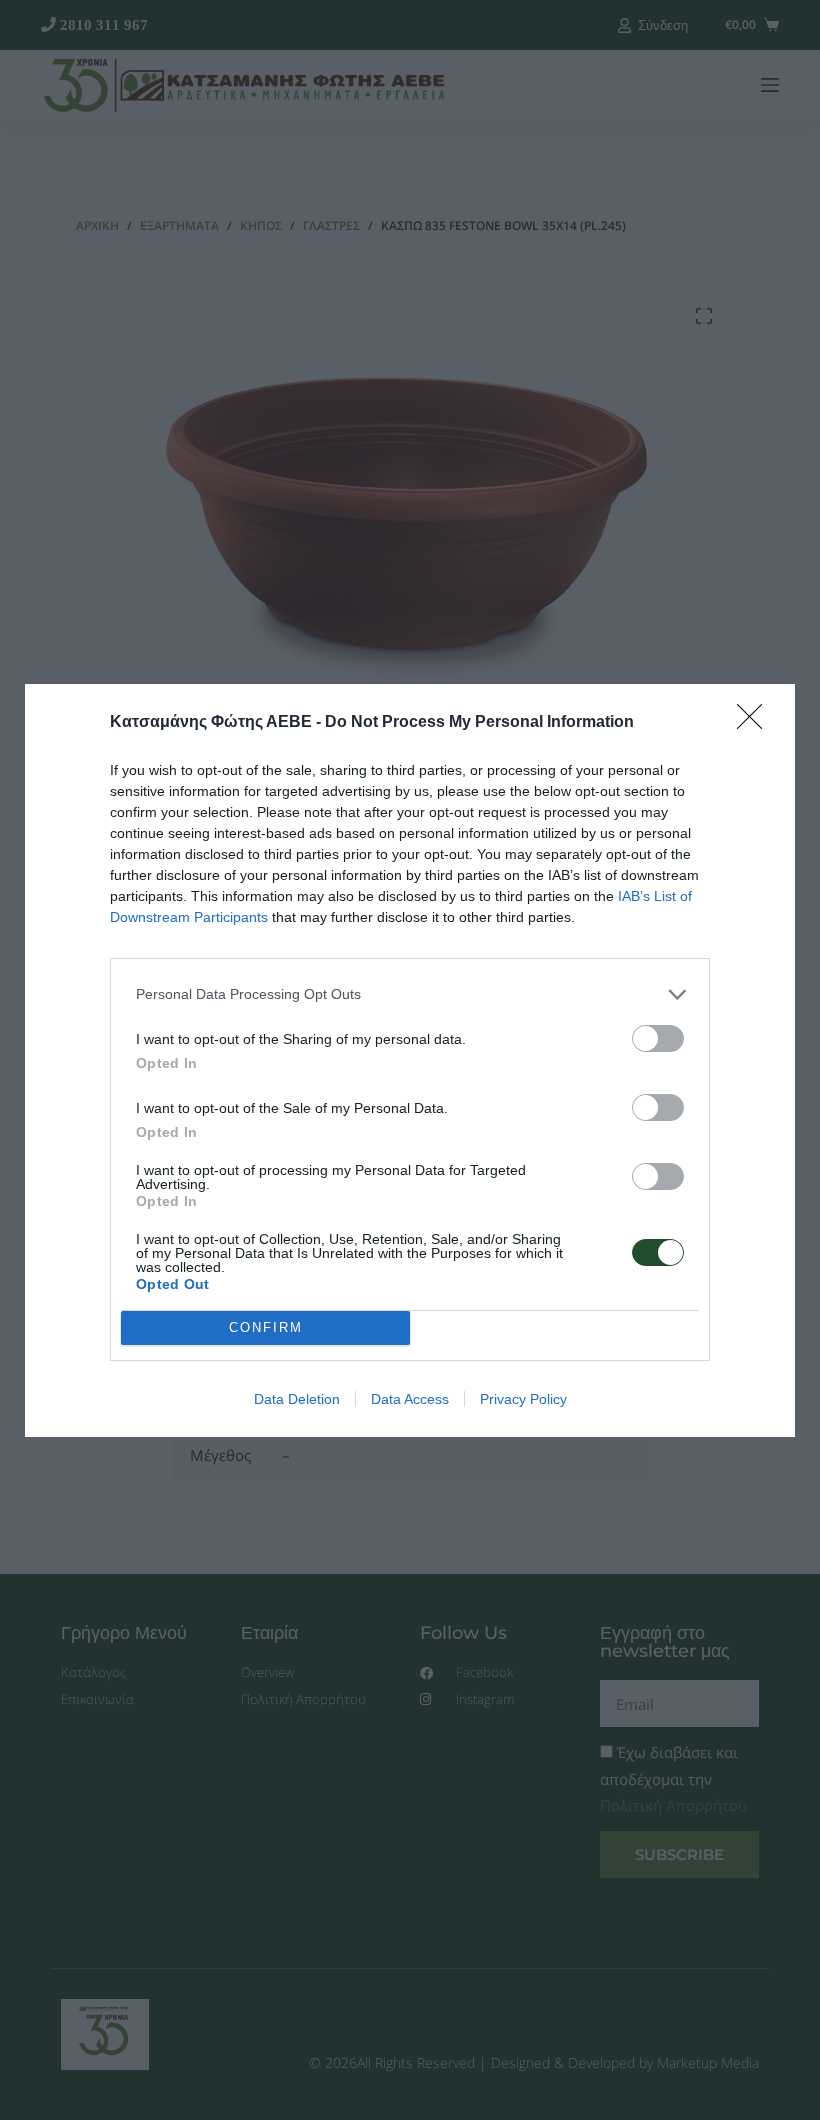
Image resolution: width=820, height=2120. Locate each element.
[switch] (658, 1038)
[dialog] (410, 1060)
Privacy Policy (523, 1399)
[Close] (756, 723)
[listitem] (410, 994)
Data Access (410, 1399)
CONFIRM (266, 1327)
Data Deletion (297, 1399)
